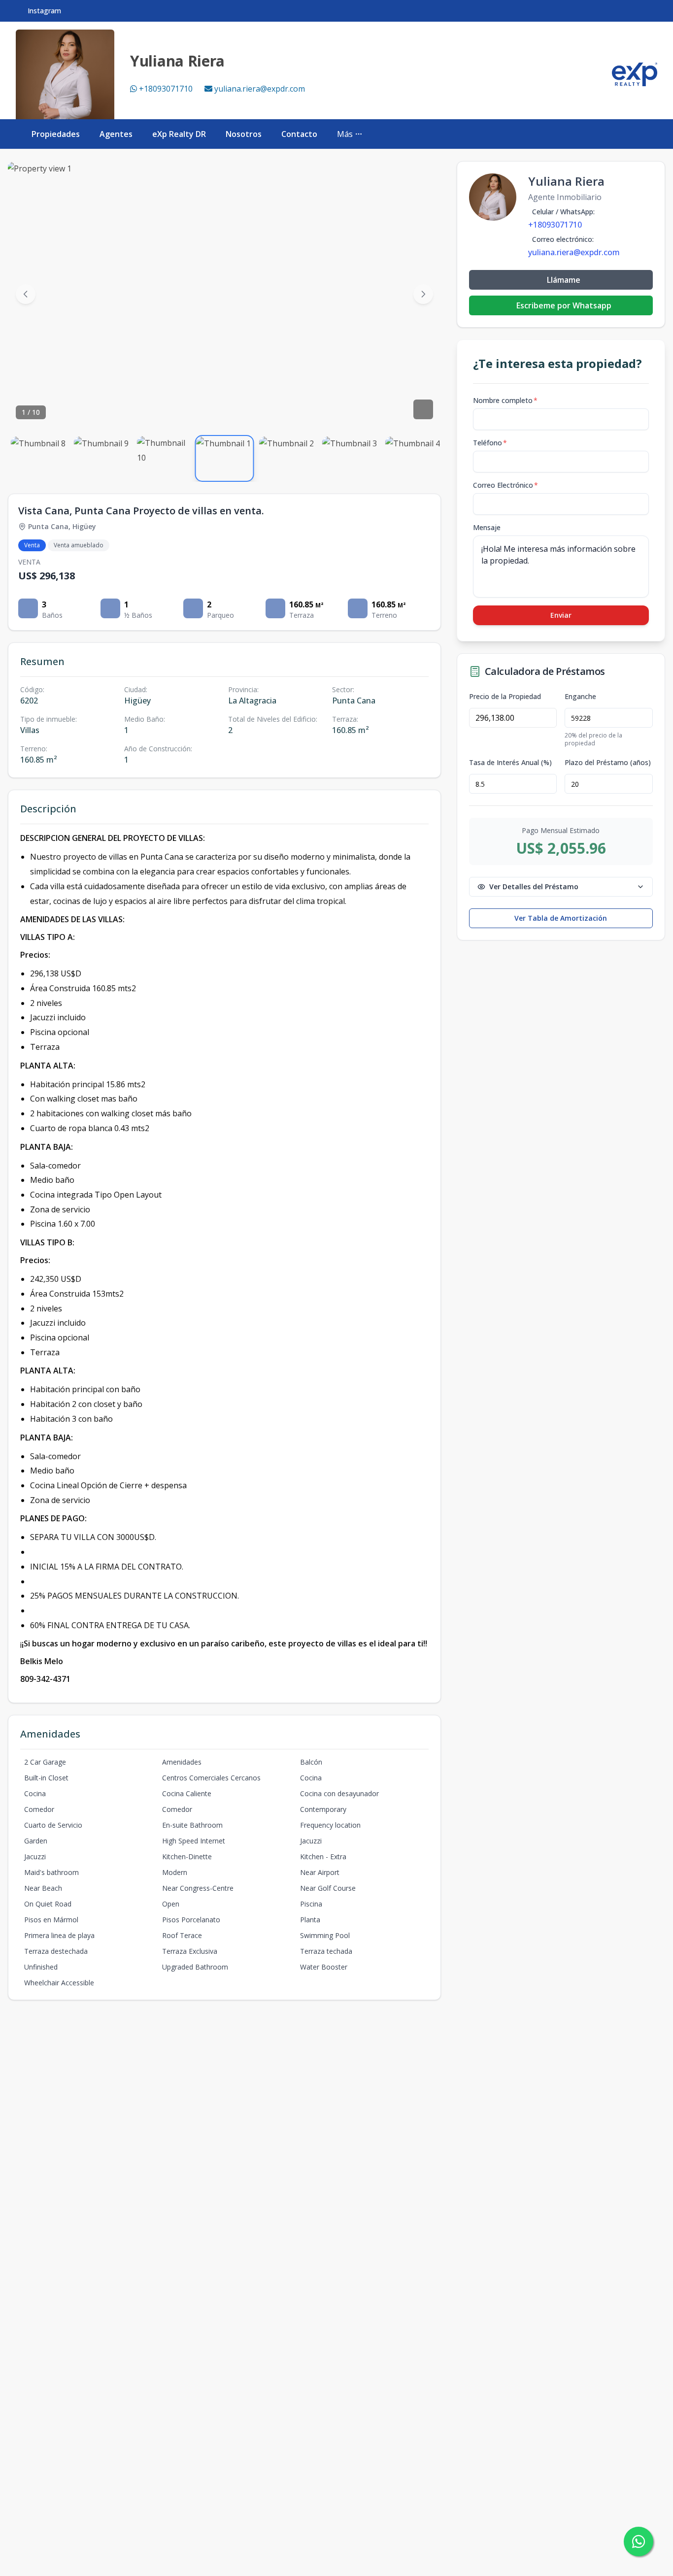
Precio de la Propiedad (505, 697)
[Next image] (423, 294)
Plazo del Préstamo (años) (608, 763)
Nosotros (244, 134)
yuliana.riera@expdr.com (260, 89)
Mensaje (487, 527)
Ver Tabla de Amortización (561, 918)
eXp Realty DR (179, 134)
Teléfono (490, 443)
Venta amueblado (79, 545)
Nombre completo (505, 400)
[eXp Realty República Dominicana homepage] (635, 74)
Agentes (116, 134)
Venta (32, 545)
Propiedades (56, 134)
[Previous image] (26, 294)
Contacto (299, 134)
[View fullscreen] (423, 409)
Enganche (580, 697)
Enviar (561, 615)
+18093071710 (166, 89)
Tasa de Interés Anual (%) (510, 763)
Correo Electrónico (505, 485)
